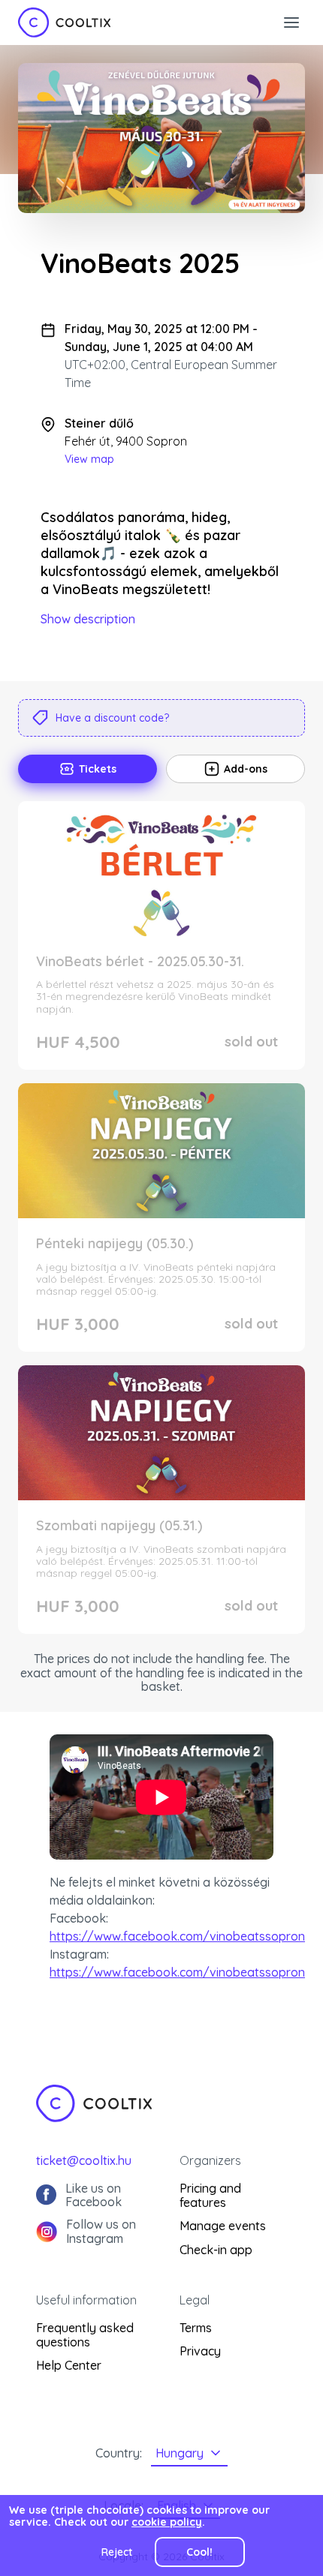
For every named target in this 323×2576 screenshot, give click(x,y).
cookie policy (167, 2522)
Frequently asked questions (85, 2335)
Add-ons (246, 769)
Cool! (199, 2552)
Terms (196, 2328)
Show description (88, 619)
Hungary (180, 2453)
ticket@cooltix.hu (84, 2160)
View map (89, 459)
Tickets (98, 769)
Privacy (200, 2351)
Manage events (223, 2226)
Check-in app (216, 2250)
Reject (117, 2552)
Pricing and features (210, 2195)
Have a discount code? (112, 718)
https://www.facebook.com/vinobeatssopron (177, 1936)
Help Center (69, 2365)
